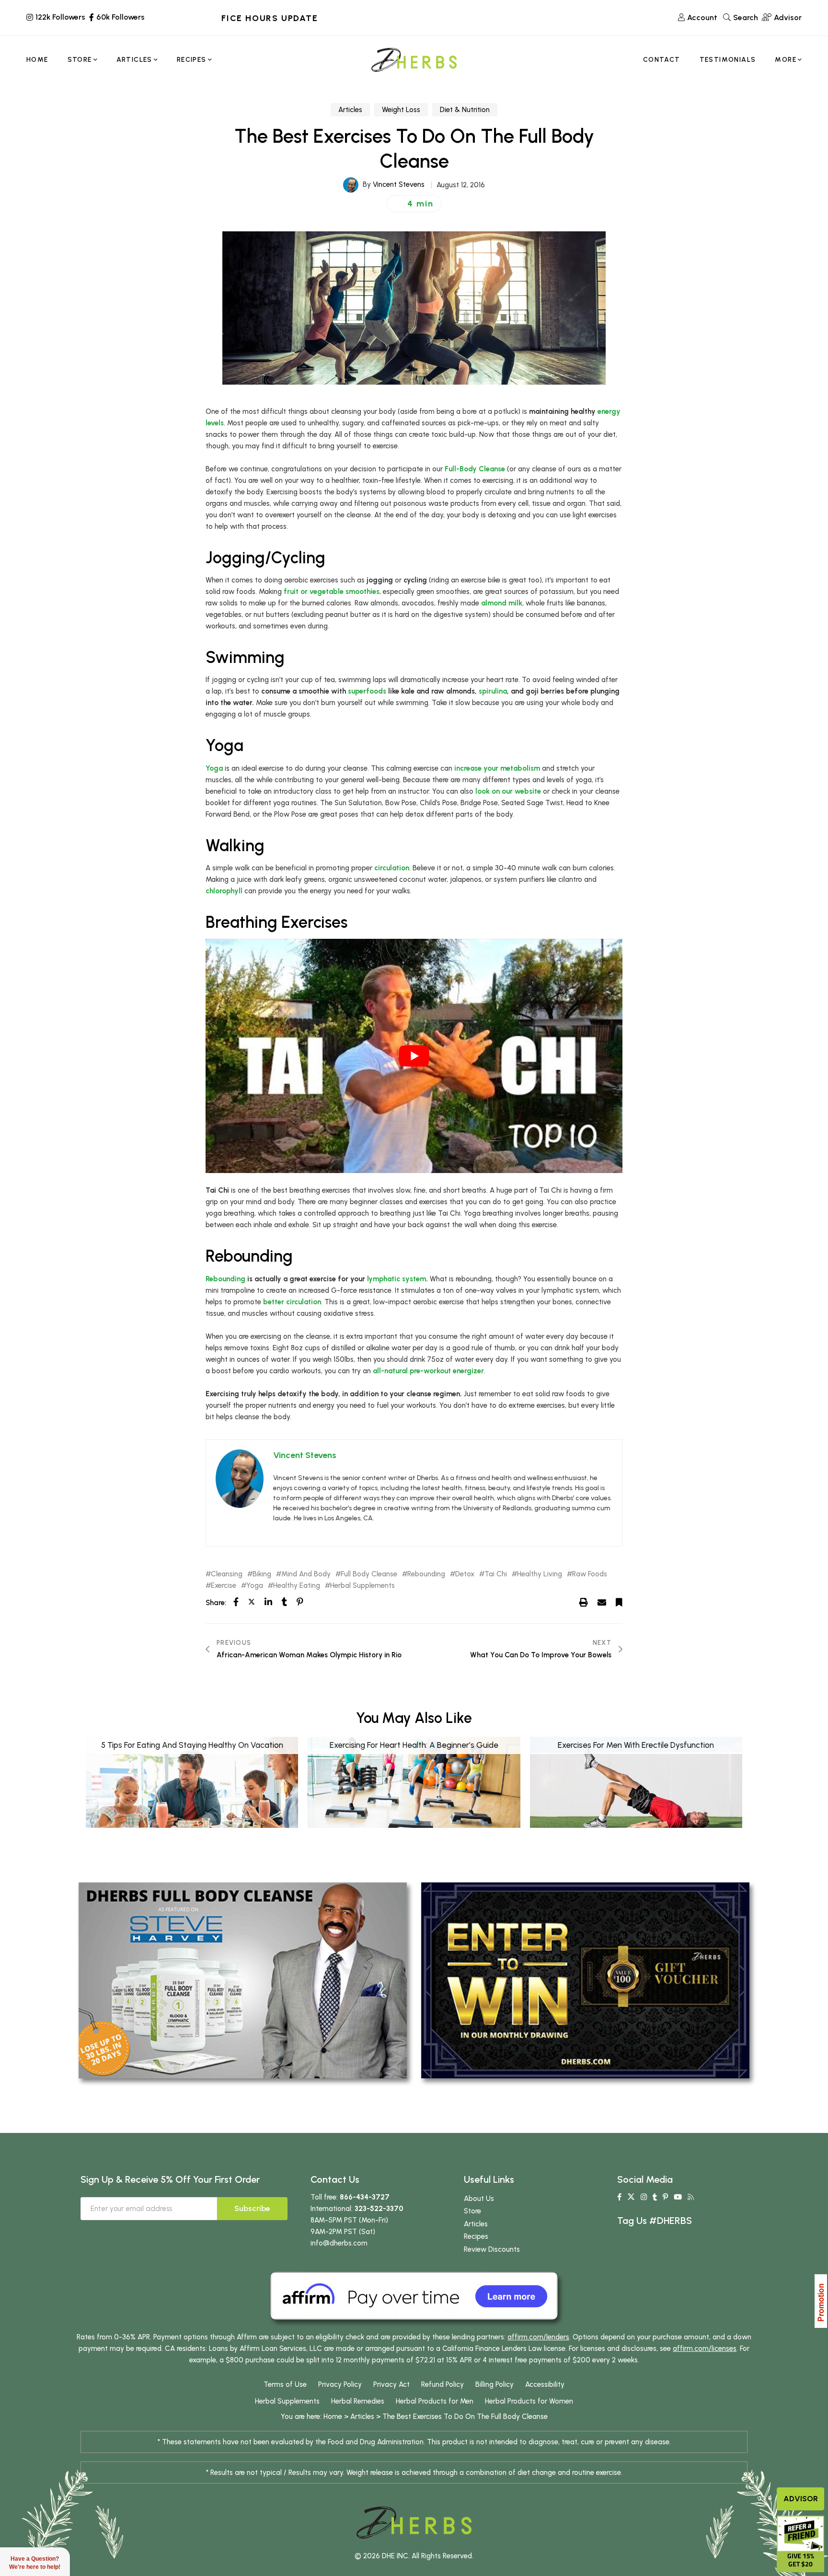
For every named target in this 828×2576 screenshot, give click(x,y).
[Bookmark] (619, 1602)
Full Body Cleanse (369, 1574)
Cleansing (227, 1574)
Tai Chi (496, 1574)
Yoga (214, 768)
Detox (465, 1574)
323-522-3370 (379, 2209)
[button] (414, 204)
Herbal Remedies (358, 2401)
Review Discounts (492, 2249)
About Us (479, 2199)
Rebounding (225, 1279)
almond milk (502, 603)
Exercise (224, 1586)
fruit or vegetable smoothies (332, 592)
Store (472, 2211)
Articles (350, 110)
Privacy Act (391, 2384)
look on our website (508, 791)
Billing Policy (494, 2384)
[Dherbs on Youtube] (678, 2197)
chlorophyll (224, 891)
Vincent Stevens (399, 184)
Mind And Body (306, 1574)
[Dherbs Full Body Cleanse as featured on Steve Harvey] (243, 1980)
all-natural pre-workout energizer (428, 1371)
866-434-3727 (365, 2197)
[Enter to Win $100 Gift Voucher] (585, 1980)
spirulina (493, 691)
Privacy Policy (340, 2384)
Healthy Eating (297, 1586)
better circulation (292, 1302)
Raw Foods (590, 1574)
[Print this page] (584, 1602)
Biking (262, 1574)
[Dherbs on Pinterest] (665, 2197)
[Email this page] (602, 1602)
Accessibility (545, 2384)
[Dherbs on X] (631, 2197)
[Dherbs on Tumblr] (655, 2197)
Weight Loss (401, 110)
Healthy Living (540, 1574)
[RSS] (691, 2197)
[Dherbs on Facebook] (619, 2197)
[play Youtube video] (414, 1056)
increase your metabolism (497, 768)
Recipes (476, 2236)
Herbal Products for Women (529, 2401)
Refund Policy (443, 2384)
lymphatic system (397, 1279)
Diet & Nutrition (465, 110)
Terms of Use (285, 2384)
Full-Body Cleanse (475, 469)
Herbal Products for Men (435, 2401)
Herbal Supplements (362, 1586)
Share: (216, 1603)
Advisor (801, 2499)
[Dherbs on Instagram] (644, 2197)
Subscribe (252, 2208)
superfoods (367, 691)
